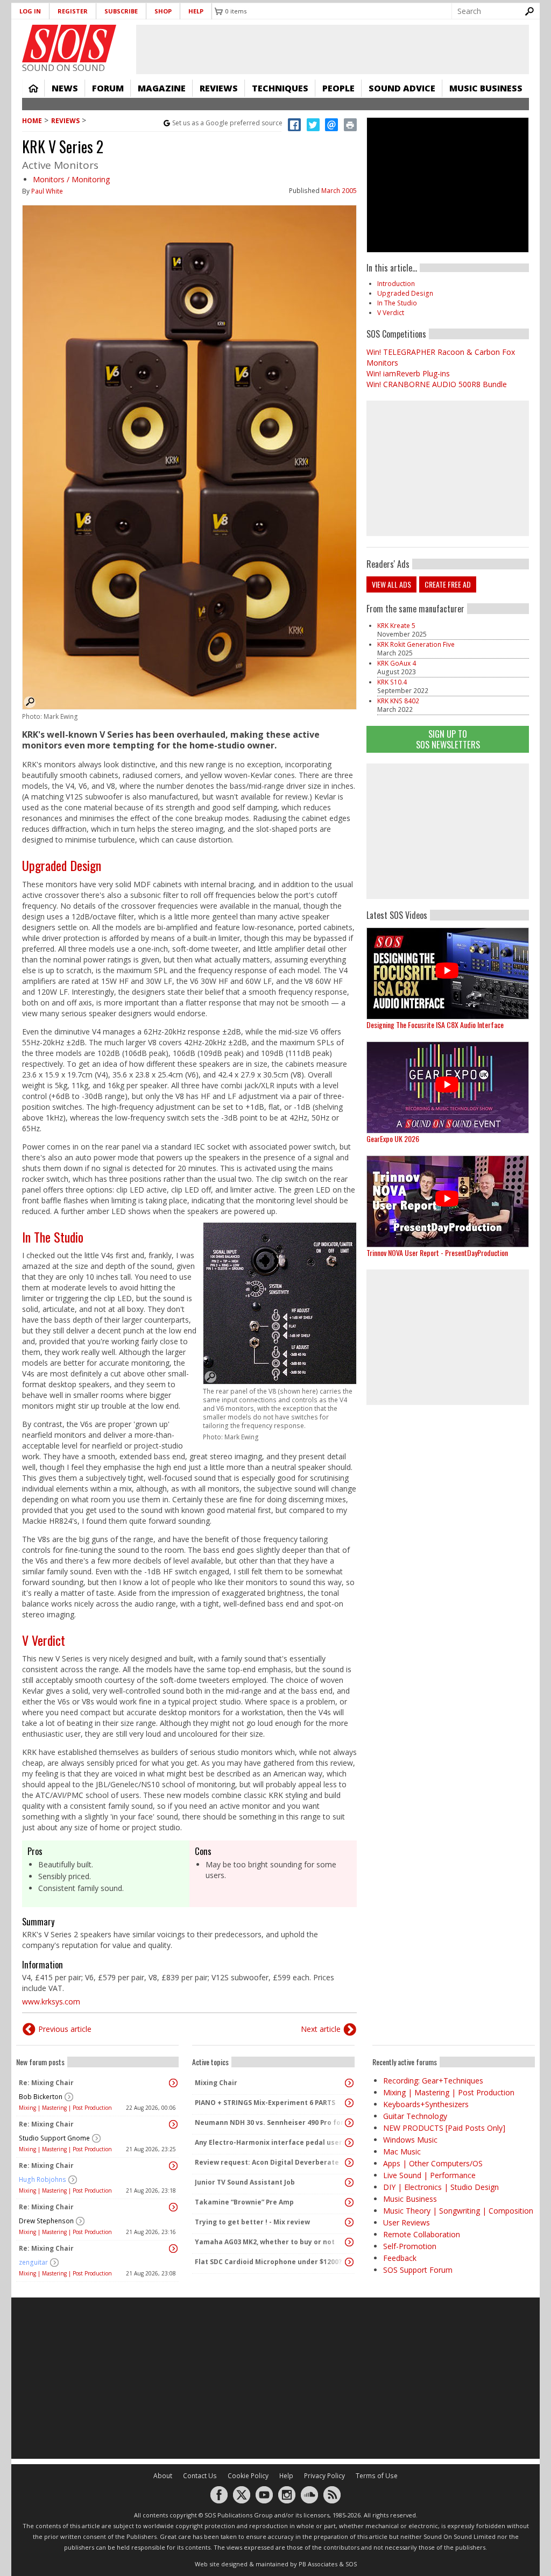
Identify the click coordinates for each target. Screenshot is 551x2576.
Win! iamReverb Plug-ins (408, 373)
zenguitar (33, 2262)
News (65, 88)
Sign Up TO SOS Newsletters (448, 739)
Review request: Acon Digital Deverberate (267, 2162)
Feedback (400, 2258)
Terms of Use (377, 2476)
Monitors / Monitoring (71, 179)
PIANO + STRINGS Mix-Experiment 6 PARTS (265, 2103)
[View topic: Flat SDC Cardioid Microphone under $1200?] (349, 2262)
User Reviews (407, 2222)
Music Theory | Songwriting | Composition (458, 2211)
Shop (163, 11)
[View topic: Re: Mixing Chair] (173, 2083)
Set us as (227, 123)
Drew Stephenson (46, 2221)
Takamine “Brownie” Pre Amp (244, 2202)
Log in (30, 11)
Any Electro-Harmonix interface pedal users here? (271, 2142)
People (338, 88)
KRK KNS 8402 (398, 701)
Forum (108, 88)
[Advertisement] (448, 831)
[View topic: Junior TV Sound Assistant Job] (349, 2182)
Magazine (162, 88)
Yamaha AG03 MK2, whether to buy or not (265, 2242)
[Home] (69, 44)
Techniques (280, 88)
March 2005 (339, 191)
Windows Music (410, 2140)
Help (196, 11)
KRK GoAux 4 (397, 663)
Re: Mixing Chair (46, 2083)
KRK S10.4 (392, 682)
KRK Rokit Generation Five (416, 644)
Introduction (396, 284)
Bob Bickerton (41, 2097)
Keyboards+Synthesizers (426, 2104)
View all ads (391, 584)
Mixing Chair (216, 2083)
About (163, 2476)
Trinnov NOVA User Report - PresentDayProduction (437, 1253)
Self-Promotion (410, 2246)
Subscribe (121, 11)
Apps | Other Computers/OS (433, 2163)
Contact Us (200, 2476)
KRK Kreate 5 (396, 626)
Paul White (47, 191)
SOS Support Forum (418, 2270)
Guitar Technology (415, 2116)
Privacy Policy (324, 2476)
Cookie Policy (248, 2476)
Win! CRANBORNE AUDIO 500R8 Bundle (437, 384)
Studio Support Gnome (54, 2138)
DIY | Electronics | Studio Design (441, 2187)
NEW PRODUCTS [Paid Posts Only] (444, 2128)
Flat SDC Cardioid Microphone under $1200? (268, 2262)
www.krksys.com (51, 2001)
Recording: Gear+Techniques (433, 2081)
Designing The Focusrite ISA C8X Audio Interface (435, 1025)
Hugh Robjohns (43, 2179)
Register (73, 11)
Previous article (65, 2029)
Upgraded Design (62, 865)
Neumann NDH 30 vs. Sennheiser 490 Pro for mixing (271, 2122)
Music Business (486, 88)
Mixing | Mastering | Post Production (65, 2108)
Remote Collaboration (422, 2234)
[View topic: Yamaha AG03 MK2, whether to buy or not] (349, 2242)
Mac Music (402, 2152)
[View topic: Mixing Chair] (349, 2083)
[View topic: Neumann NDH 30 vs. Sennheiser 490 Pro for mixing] (349, 2123)
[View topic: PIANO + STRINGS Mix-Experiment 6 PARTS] (349, 2103)
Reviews (219, 88)
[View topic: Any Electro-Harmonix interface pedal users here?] (349, 2143)
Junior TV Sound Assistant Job (245, 2182)
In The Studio (53, 1237)
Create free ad (448, 584)
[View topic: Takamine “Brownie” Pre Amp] (349, 2202)
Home (33, 88)
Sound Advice (402, 88)
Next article (321, 2029)
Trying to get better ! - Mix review (252, 2222)
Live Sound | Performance (429, 2175)
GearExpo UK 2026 (393, 1139)
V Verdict (44, 1640)
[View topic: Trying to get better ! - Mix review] (349, 2222)
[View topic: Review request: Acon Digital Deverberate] (349, 2163)
